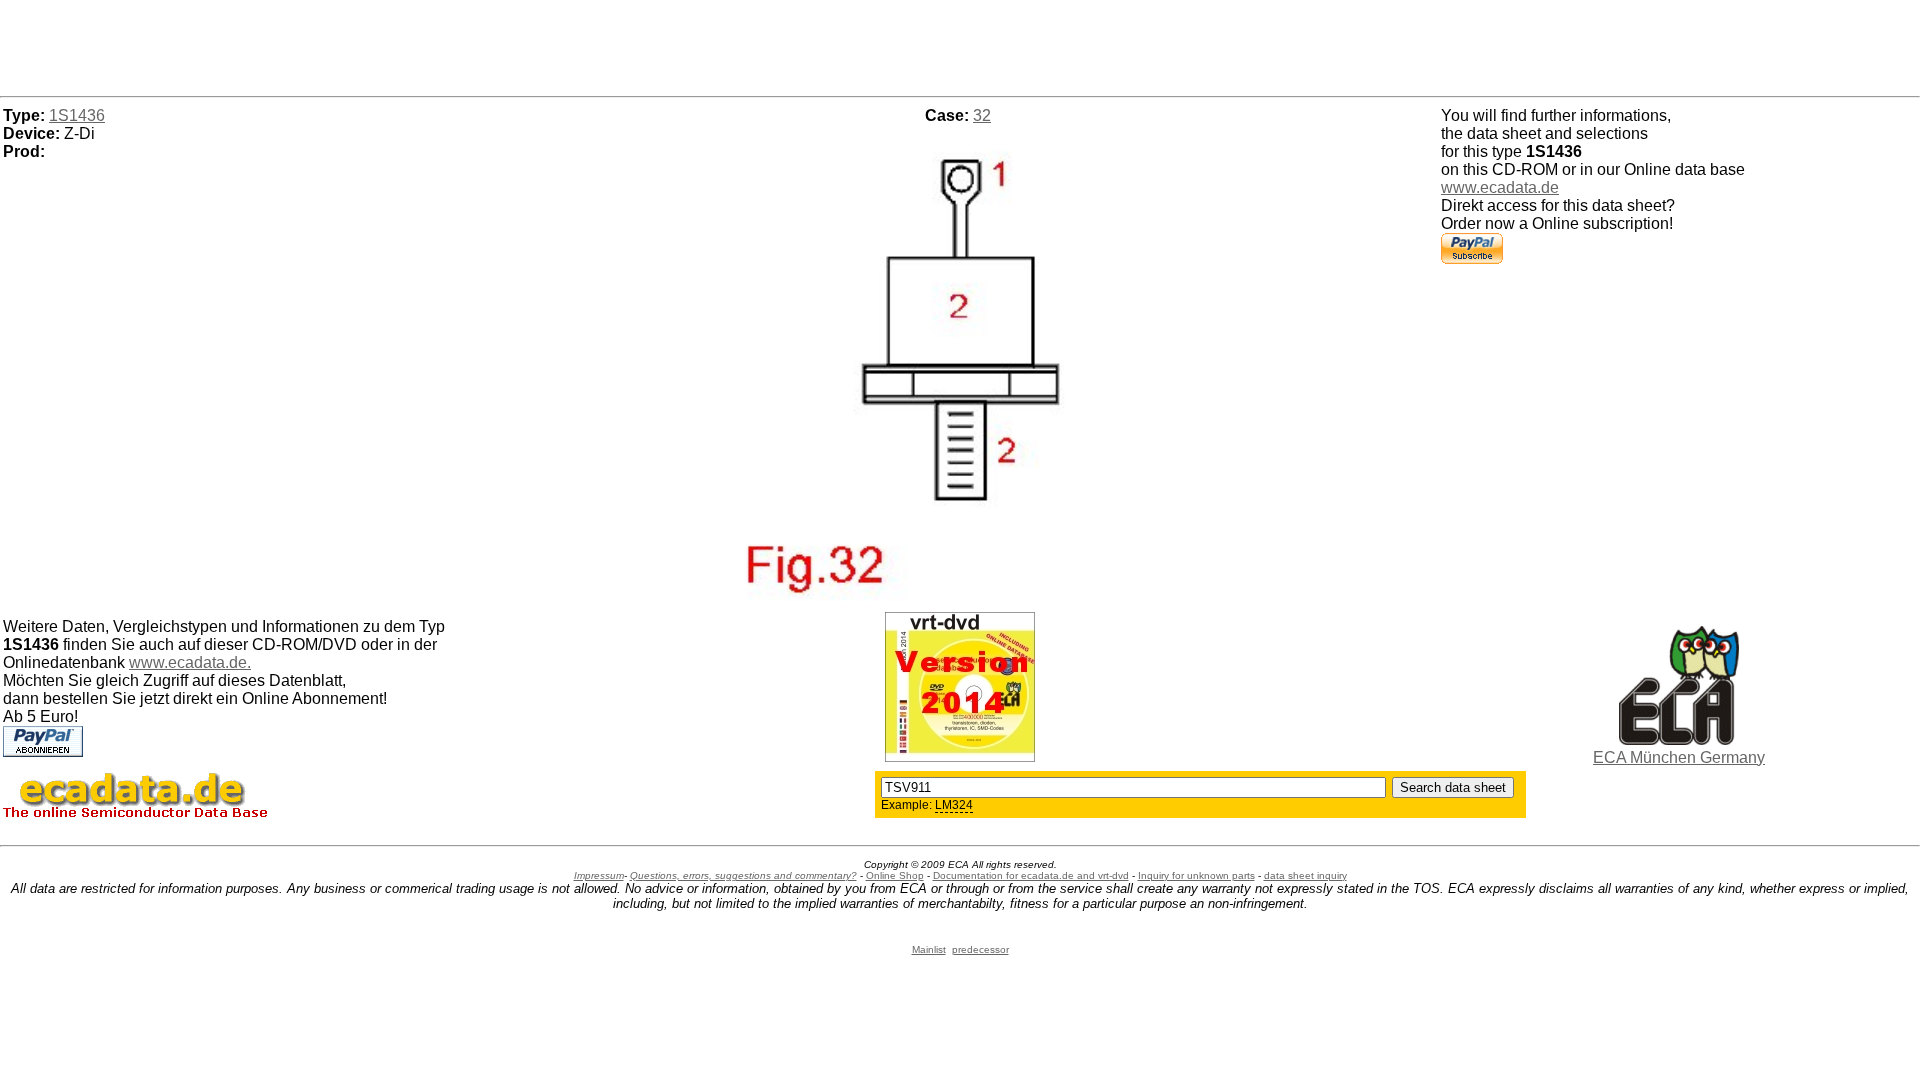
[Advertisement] (960, 45)
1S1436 (77, 115)
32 (982, 115)
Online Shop (895, 875)
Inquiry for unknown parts (1196, 875)
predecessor (980, 949)
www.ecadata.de (1500, 187)
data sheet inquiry (1305, 875)
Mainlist (929, 949)
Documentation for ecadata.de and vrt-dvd (1031, 875)
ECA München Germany (1679, 757)
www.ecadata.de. (190, 662)
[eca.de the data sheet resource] (1679, 739)
